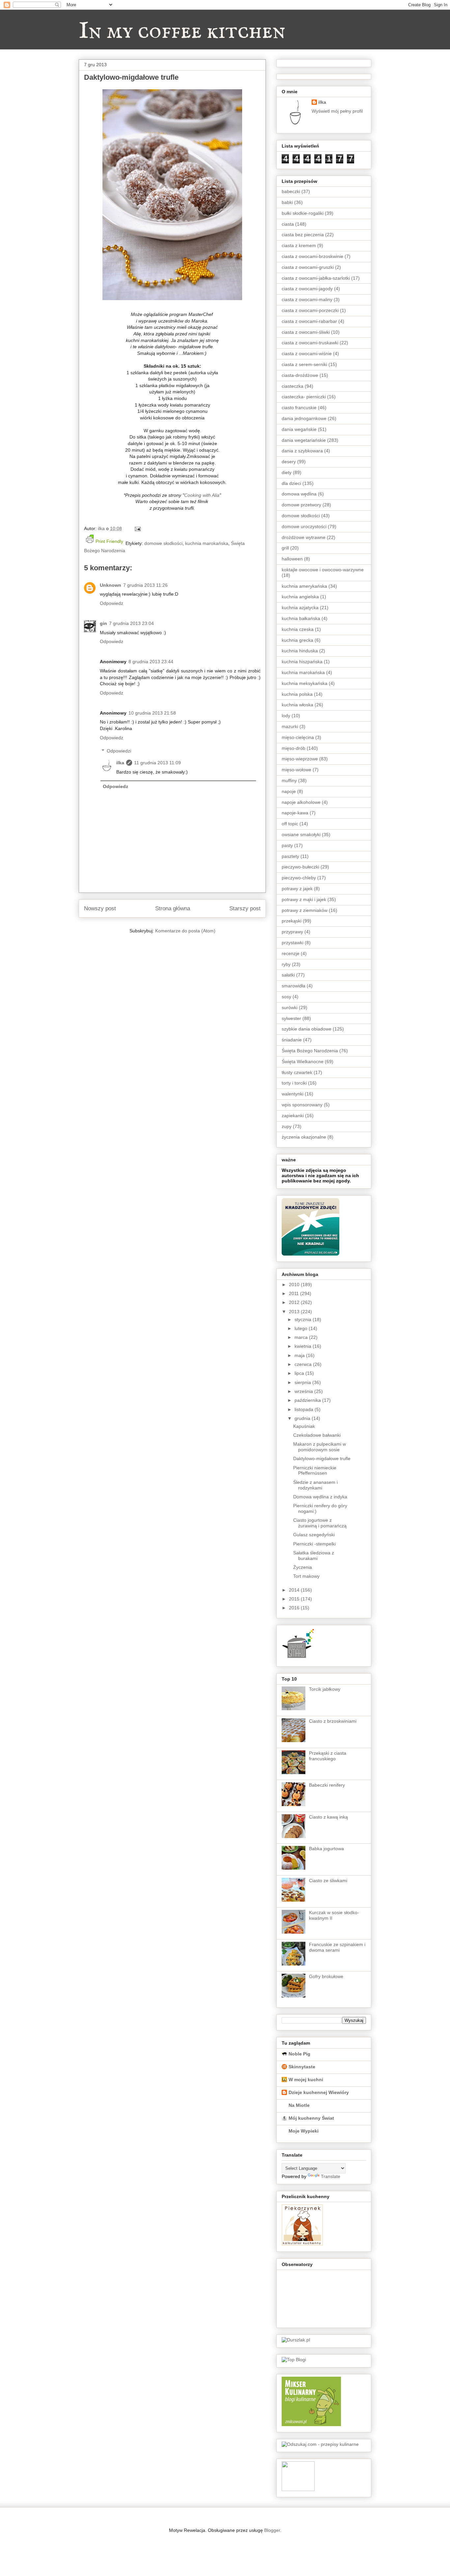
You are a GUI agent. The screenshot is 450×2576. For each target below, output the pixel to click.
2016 (295, 1608)
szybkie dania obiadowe (307, 1029)
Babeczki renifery (327, 1785)
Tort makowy (306, 1576)
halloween (292, 559)
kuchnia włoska (297, 705)
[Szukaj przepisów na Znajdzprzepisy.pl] (294, 2360)
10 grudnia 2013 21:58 (152, 713)
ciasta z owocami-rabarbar (309, 321)
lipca (300, 1373)
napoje (289, 791)
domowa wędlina (299, 494)
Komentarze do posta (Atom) (185, 931)
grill (285, 548)
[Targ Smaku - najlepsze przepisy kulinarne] (298, 2489)
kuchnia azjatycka (300, 608)
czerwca (304, 1364)
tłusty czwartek (297, 1072)
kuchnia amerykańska (304, 586)
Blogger (272, 2530)
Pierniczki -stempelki (314, 1544)
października (308, 1400)
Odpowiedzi (119, 751)
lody (286, 716)
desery (289, 462)
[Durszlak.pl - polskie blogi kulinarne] (296, 2340)
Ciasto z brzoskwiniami (333, 1721)
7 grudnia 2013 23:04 (131, 623)
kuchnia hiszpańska (302, 662)
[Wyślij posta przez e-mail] (137, 528)
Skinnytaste (302, 2067)
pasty (287, 845)
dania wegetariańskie (304, 440)
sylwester (291, 1018)
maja (300, 1355)
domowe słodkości (163, 543)
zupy (287, 1126)
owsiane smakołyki (301, 835)
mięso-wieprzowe (300, 759)
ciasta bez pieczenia (303, 235)
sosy (286, 997)
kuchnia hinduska (300, 651)
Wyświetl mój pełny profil (337, 111)
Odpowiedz (112, 603)
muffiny (289, 780)
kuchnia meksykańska (305, 683)
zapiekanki (293, 1116)
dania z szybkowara (302, 451)
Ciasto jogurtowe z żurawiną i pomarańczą (320, 1523)
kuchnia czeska (298, 629)
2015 (295, 1599)
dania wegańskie (299, 429)
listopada (305, 1409)
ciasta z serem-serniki (304, 364)
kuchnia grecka (297, 640)
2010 (295, 1285)
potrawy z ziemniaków (305, 910)
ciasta (288, 224)
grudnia (303, 1418)
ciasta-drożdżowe (300, 375)
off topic (290, 824)
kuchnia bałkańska (301, 618)
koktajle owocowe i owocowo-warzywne (323, 570)
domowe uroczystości (304, 526)
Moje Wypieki (304, 2131)
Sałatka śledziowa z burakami (314, 1556)
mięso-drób (294, 748)
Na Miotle (299, 2105)
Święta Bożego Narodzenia (310, 1051)
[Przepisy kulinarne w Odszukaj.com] (320, 2444)
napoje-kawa (295, 813)
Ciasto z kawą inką (328, 1817)
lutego (302, 1328)
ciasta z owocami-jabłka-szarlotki (316, 278)
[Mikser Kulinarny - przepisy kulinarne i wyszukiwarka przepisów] (311, 2424)
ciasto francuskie (299, 408)
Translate (331, 2176)
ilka (120, 763)
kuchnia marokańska (207, 543)
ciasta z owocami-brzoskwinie (312, 256)
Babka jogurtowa (326, 1849)
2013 (295, 1312)
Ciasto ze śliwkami (328, 1881)
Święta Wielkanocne (303, 1062)
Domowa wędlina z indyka (320, 1497)
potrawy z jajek (297, 889)
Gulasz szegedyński (314, 1535)
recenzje (291, 953)
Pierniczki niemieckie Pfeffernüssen (315, 1471)
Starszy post (245, 908)
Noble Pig (299, 2054)
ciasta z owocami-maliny (307, 299)
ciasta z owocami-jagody (307, 289)
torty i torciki (294, 1083)
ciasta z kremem (299, 245)
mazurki (290, 726)
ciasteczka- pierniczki (304, 397)
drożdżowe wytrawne (304, 537)
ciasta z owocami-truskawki (310, 343)
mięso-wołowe (296, 770)
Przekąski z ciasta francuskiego (328, 1756)
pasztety (290, 856)
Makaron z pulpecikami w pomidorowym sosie (320, 1447)
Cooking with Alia (202, 495)
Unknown (111, 585)
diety (287, 472)
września (304, 1391)
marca (302, 1337)
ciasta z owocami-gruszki (308, 267)
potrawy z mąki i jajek (304, 899)
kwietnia (304, 1346)
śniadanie (292, 1040)
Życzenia (303, 1567)
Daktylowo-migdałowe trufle (322, 1458)
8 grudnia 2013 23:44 (151, 662)
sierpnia (303, 1382)
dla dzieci (291, 483)
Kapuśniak (304, 1426)
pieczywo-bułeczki (300, 867)
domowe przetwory (301, 505)
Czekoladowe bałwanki (317, 1435)
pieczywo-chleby (299, 878)
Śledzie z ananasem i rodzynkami (315, 1485)
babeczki (291, 191)
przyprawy (292, 932)
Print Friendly (109, 541)
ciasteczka (293, 386)
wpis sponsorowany (302, 1105)
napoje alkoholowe (301, 802)
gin (103, 623)
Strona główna (173, 908)
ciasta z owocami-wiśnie (307, 354)
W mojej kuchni (306, 2080)
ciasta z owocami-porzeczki (310, 310)
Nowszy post (100, 908)
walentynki (293, 1094)
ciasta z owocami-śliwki (306, 332)
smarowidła (294, 986)
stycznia (304, 1319)
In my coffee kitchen (182, 32)
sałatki (288, 975)
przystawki (293, 943)
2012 (295, 1302)
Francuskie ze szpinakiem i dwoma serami (337, 1947)
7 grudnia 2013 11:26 (145, 585)
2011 (295, 1293)
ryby (286, 964)
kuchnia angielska (300, 597)
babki (287, 202)
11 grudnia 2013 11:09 (157, 763)
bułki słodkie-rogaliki (303, 213)
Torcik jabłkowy (325, 1689)
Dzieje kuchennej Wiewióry (319, 2092)
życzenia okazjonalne (304, 1137)
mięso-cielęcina (298, 737)
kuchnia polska (297, 694)
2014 (295, 1590)
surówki (290, 1007)
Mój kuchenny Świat (311, 2118)
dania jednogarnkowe (304, 418)
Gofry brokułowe (326, 1976)
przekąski (292, 921)
